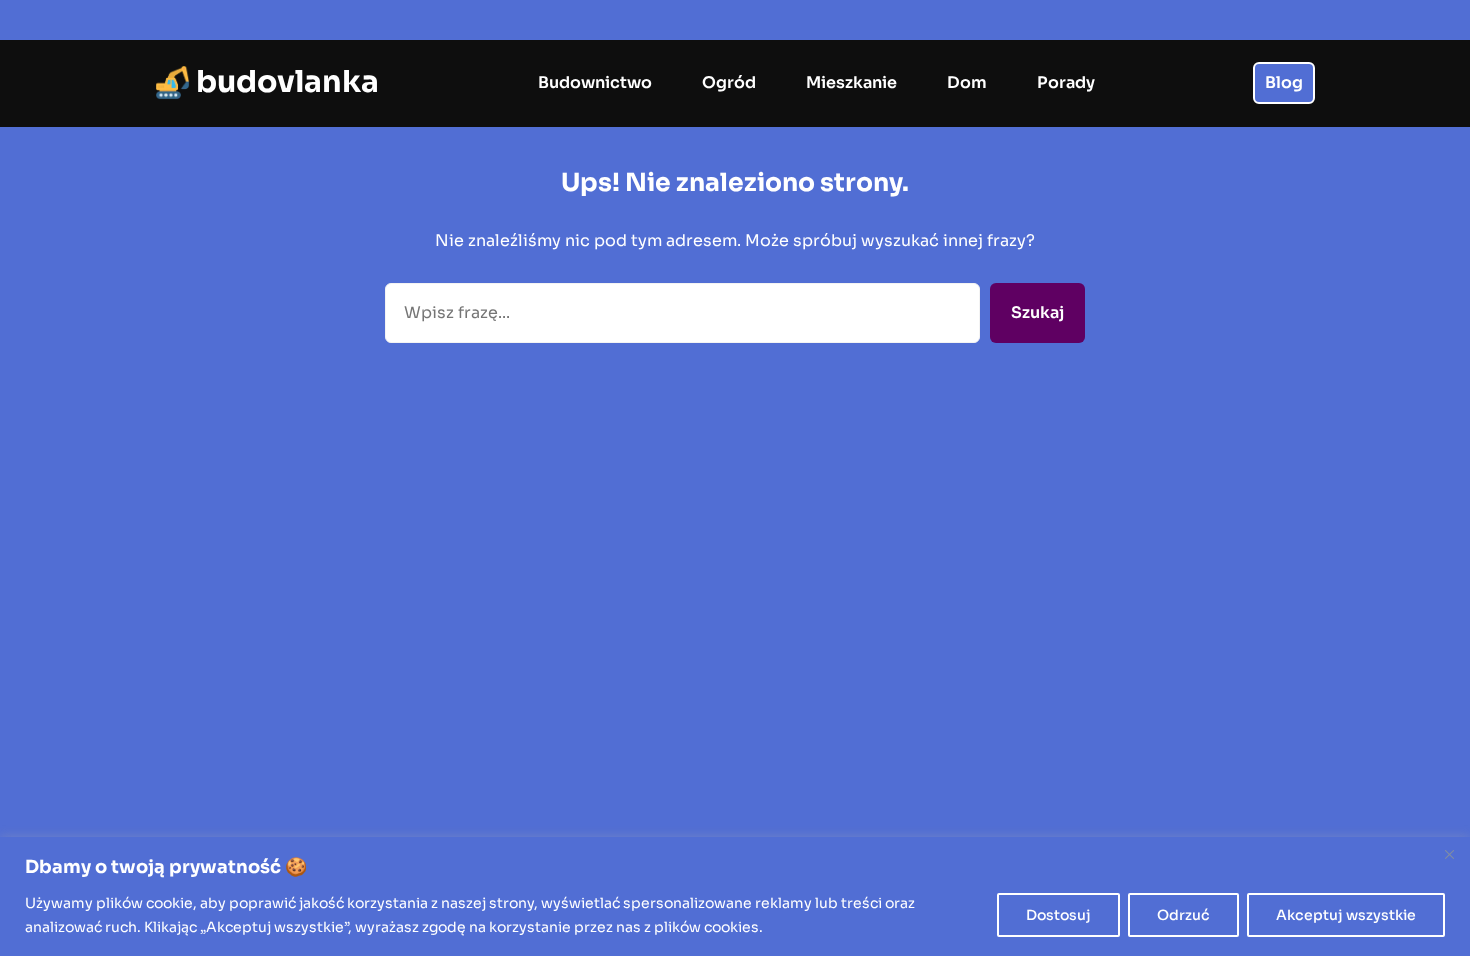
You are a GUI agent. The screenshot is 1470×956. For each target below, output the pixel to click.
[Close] (1449, 854)
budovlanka (287, 82)
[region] (735, 896)
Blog (1284, 82)
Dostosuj (1058, 915)
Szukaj (1037, 312)
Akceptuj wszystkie (1346, 915)
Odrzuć (1183, 915)
